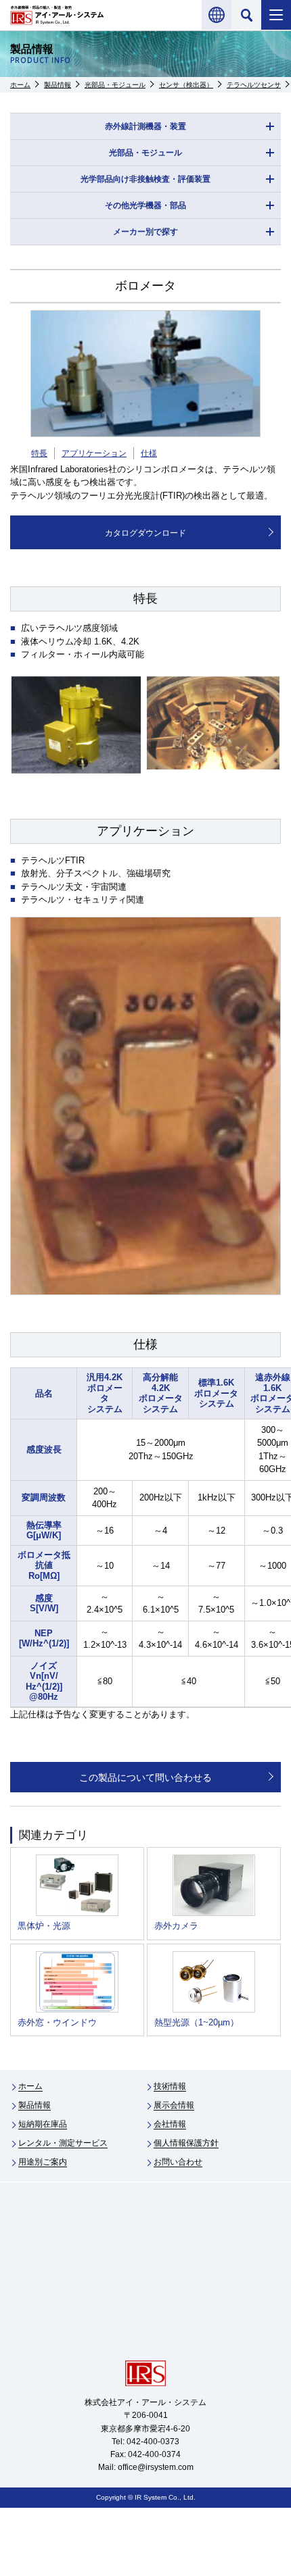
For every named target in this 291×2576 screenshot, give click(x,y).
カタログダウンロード (145, 533)
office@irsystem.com (156, 2467)
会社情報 (170, 2124)
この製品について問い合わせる (145, 1777)
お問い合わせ (178, 2162)
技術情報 (170, 2086)
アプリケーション (94, 453)
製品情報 (58, 85)
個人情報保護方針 (186, 2143)
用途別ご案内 (43, 2162)
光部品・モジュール (115, 85)
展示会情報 (174, 2105)
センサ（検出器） (186, 85)
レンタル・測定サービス (63, 2143)
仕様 (149, 453)
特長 (39, 453)
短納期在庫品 (43, 2124)
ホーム (20, 85)
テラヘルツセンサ (254, 85)
